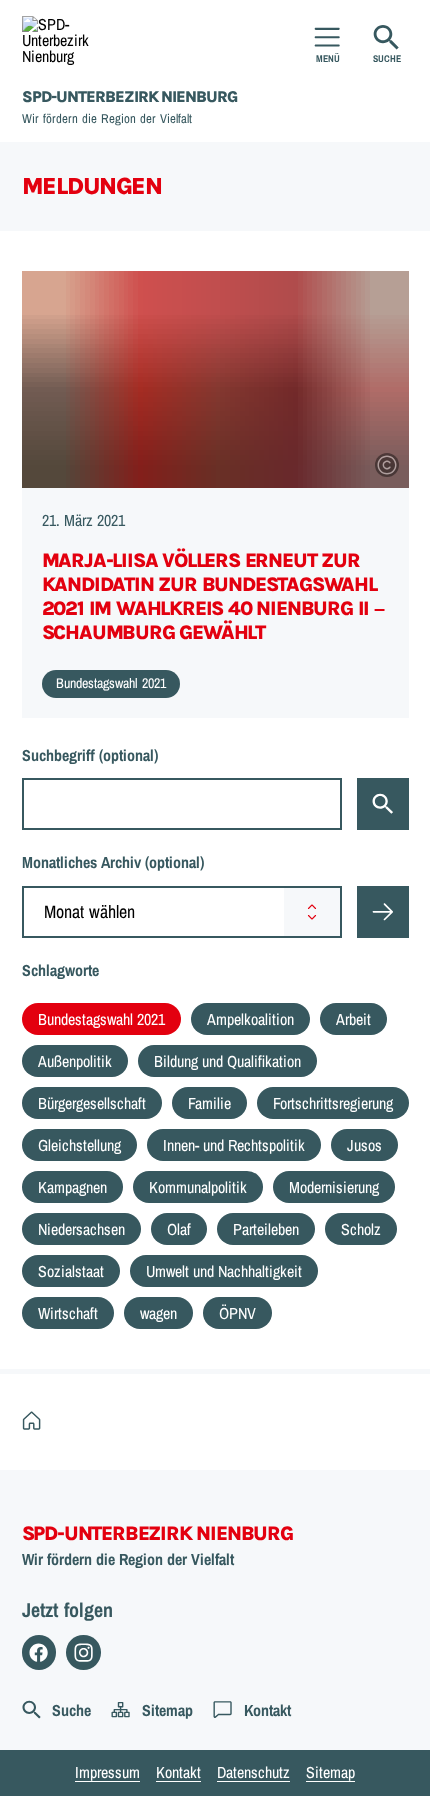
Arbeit (353, 1019)
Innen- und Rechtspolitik (234, 1145)
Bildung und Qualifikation (227, 1061)
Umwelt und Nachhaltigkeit (224, 1271)
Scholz (361, 1229)
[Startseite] (36, 1421)
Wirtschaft (68, 1313)
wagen (158, 1313)
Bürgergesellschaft (92, 1103)
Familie (209, 1103)
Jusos (364, 1145)
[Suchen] (383, 804)
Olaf (179, 1229)
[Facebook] (39, 1652)
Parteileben (266, 1229)
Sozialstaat (71, 1271)
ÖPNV (237, 1313)
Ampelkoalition (250, 1019)
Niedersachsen (81, 1229)
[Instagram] (83, 1652)
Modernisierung (334, 1187)
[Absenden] (383, 912)
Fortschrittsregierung (333, 1103)
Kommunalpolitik (198, 1187)
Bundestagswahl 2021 (101, 1019)
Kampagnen (72, 1187)
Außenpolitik (75, 1061)
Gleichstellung (79, 1145)
